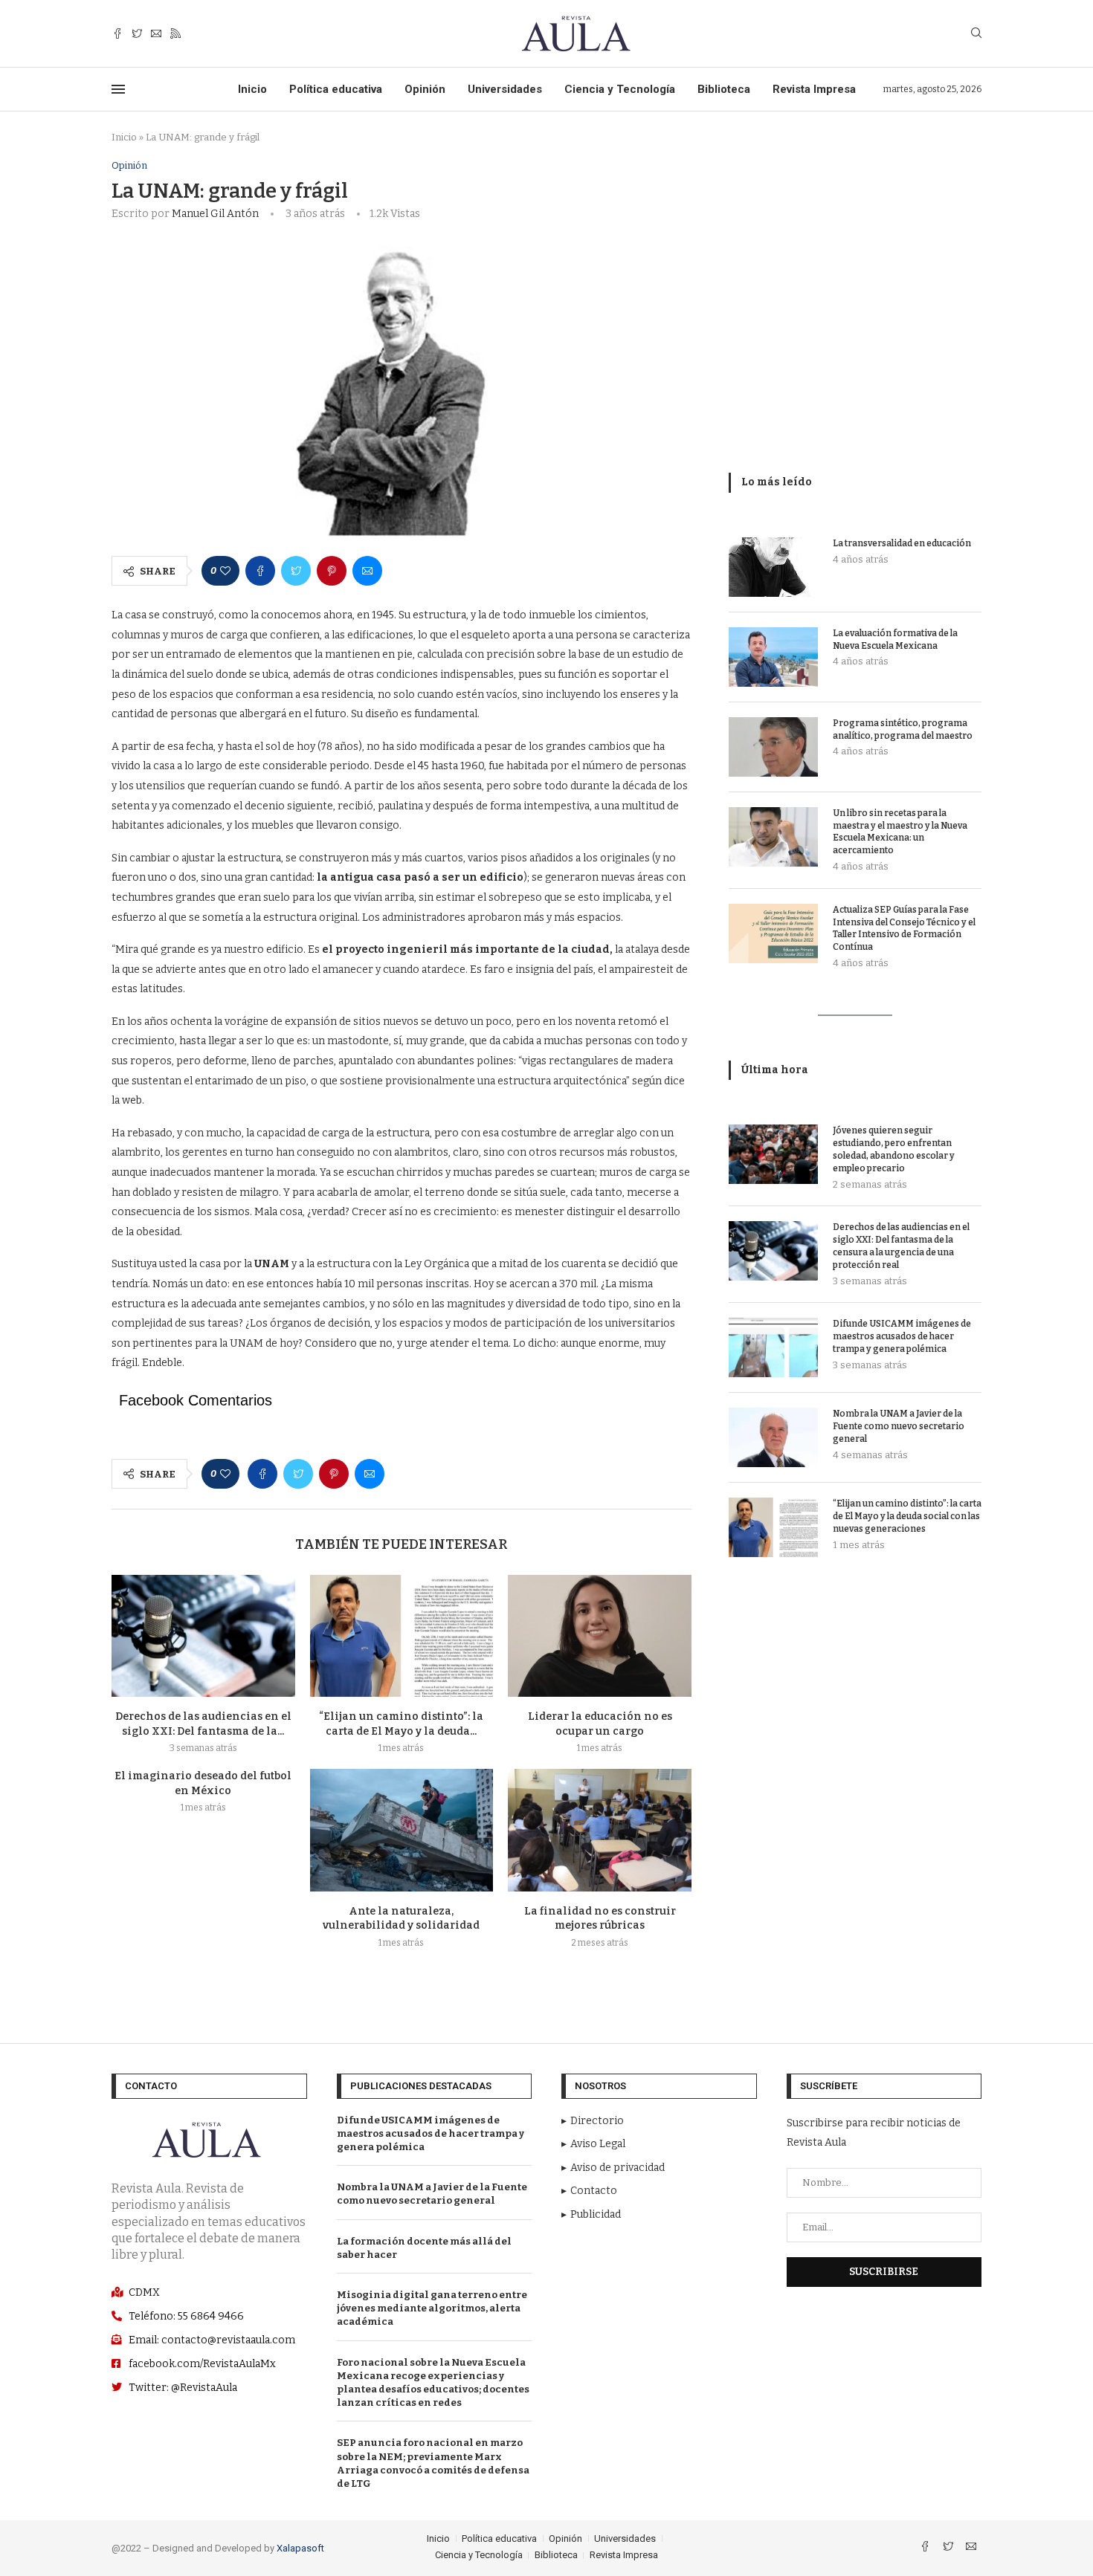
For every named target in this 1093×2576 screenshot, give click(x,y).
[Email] (156, 34)
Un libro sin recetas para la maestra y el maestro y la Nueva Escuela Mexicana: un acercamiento (900, 832)
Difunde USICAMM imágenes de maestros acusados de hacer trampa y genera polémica (902, 1336)
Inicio (252, 89)
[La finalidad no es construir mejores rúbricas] (600, 1830)
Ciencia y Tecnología (620, 89)
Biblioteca (724, 89)
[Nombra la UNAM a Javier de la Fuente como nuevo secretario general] (773, 1437)
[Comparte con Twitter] (296, 571)
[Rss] (175, 34)
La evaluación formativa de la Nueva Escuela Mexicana (895, 640)
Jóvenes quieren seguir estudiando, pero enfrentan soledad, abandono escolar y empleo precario (894, 1149)
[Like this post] (225, 571)
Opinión (425, 89)
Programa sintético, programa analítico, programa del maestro (903, 729)
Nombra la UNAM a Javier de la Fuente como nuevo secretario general (899, 1426)
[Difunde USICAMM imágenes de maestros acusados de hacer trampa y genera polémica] (773, 1347)
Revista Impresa (814, 89)
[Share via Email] (367, 571)
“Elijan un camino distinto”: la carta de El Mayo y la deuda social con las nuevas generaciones (907, 1516)
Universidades (505, 89)
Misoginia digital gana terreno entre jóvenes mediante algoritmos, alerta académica (432, 2308)
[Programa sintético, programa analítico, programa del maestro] (773, 747)
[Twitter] (137, 34)
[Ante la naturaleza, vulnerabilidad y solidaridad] (402, 1830)
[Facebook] (117, 34)
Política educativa (336, 89)
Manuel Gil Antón (215, 214)
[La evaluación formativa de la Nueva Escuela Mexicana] (773, 657)
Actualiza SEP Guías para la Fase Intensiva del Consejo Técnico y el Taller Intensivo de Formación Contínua (904, 928)
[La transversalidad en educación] (773, 567)
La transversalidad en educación (902, 543)
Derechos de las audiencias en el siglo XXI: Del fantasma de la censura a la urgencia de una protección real (901, 1246)
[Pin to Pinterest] (332, 571)
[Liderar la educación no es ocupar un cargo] (600, 1636)
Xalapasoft (300, 2548)
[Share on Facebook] (260, 571)
